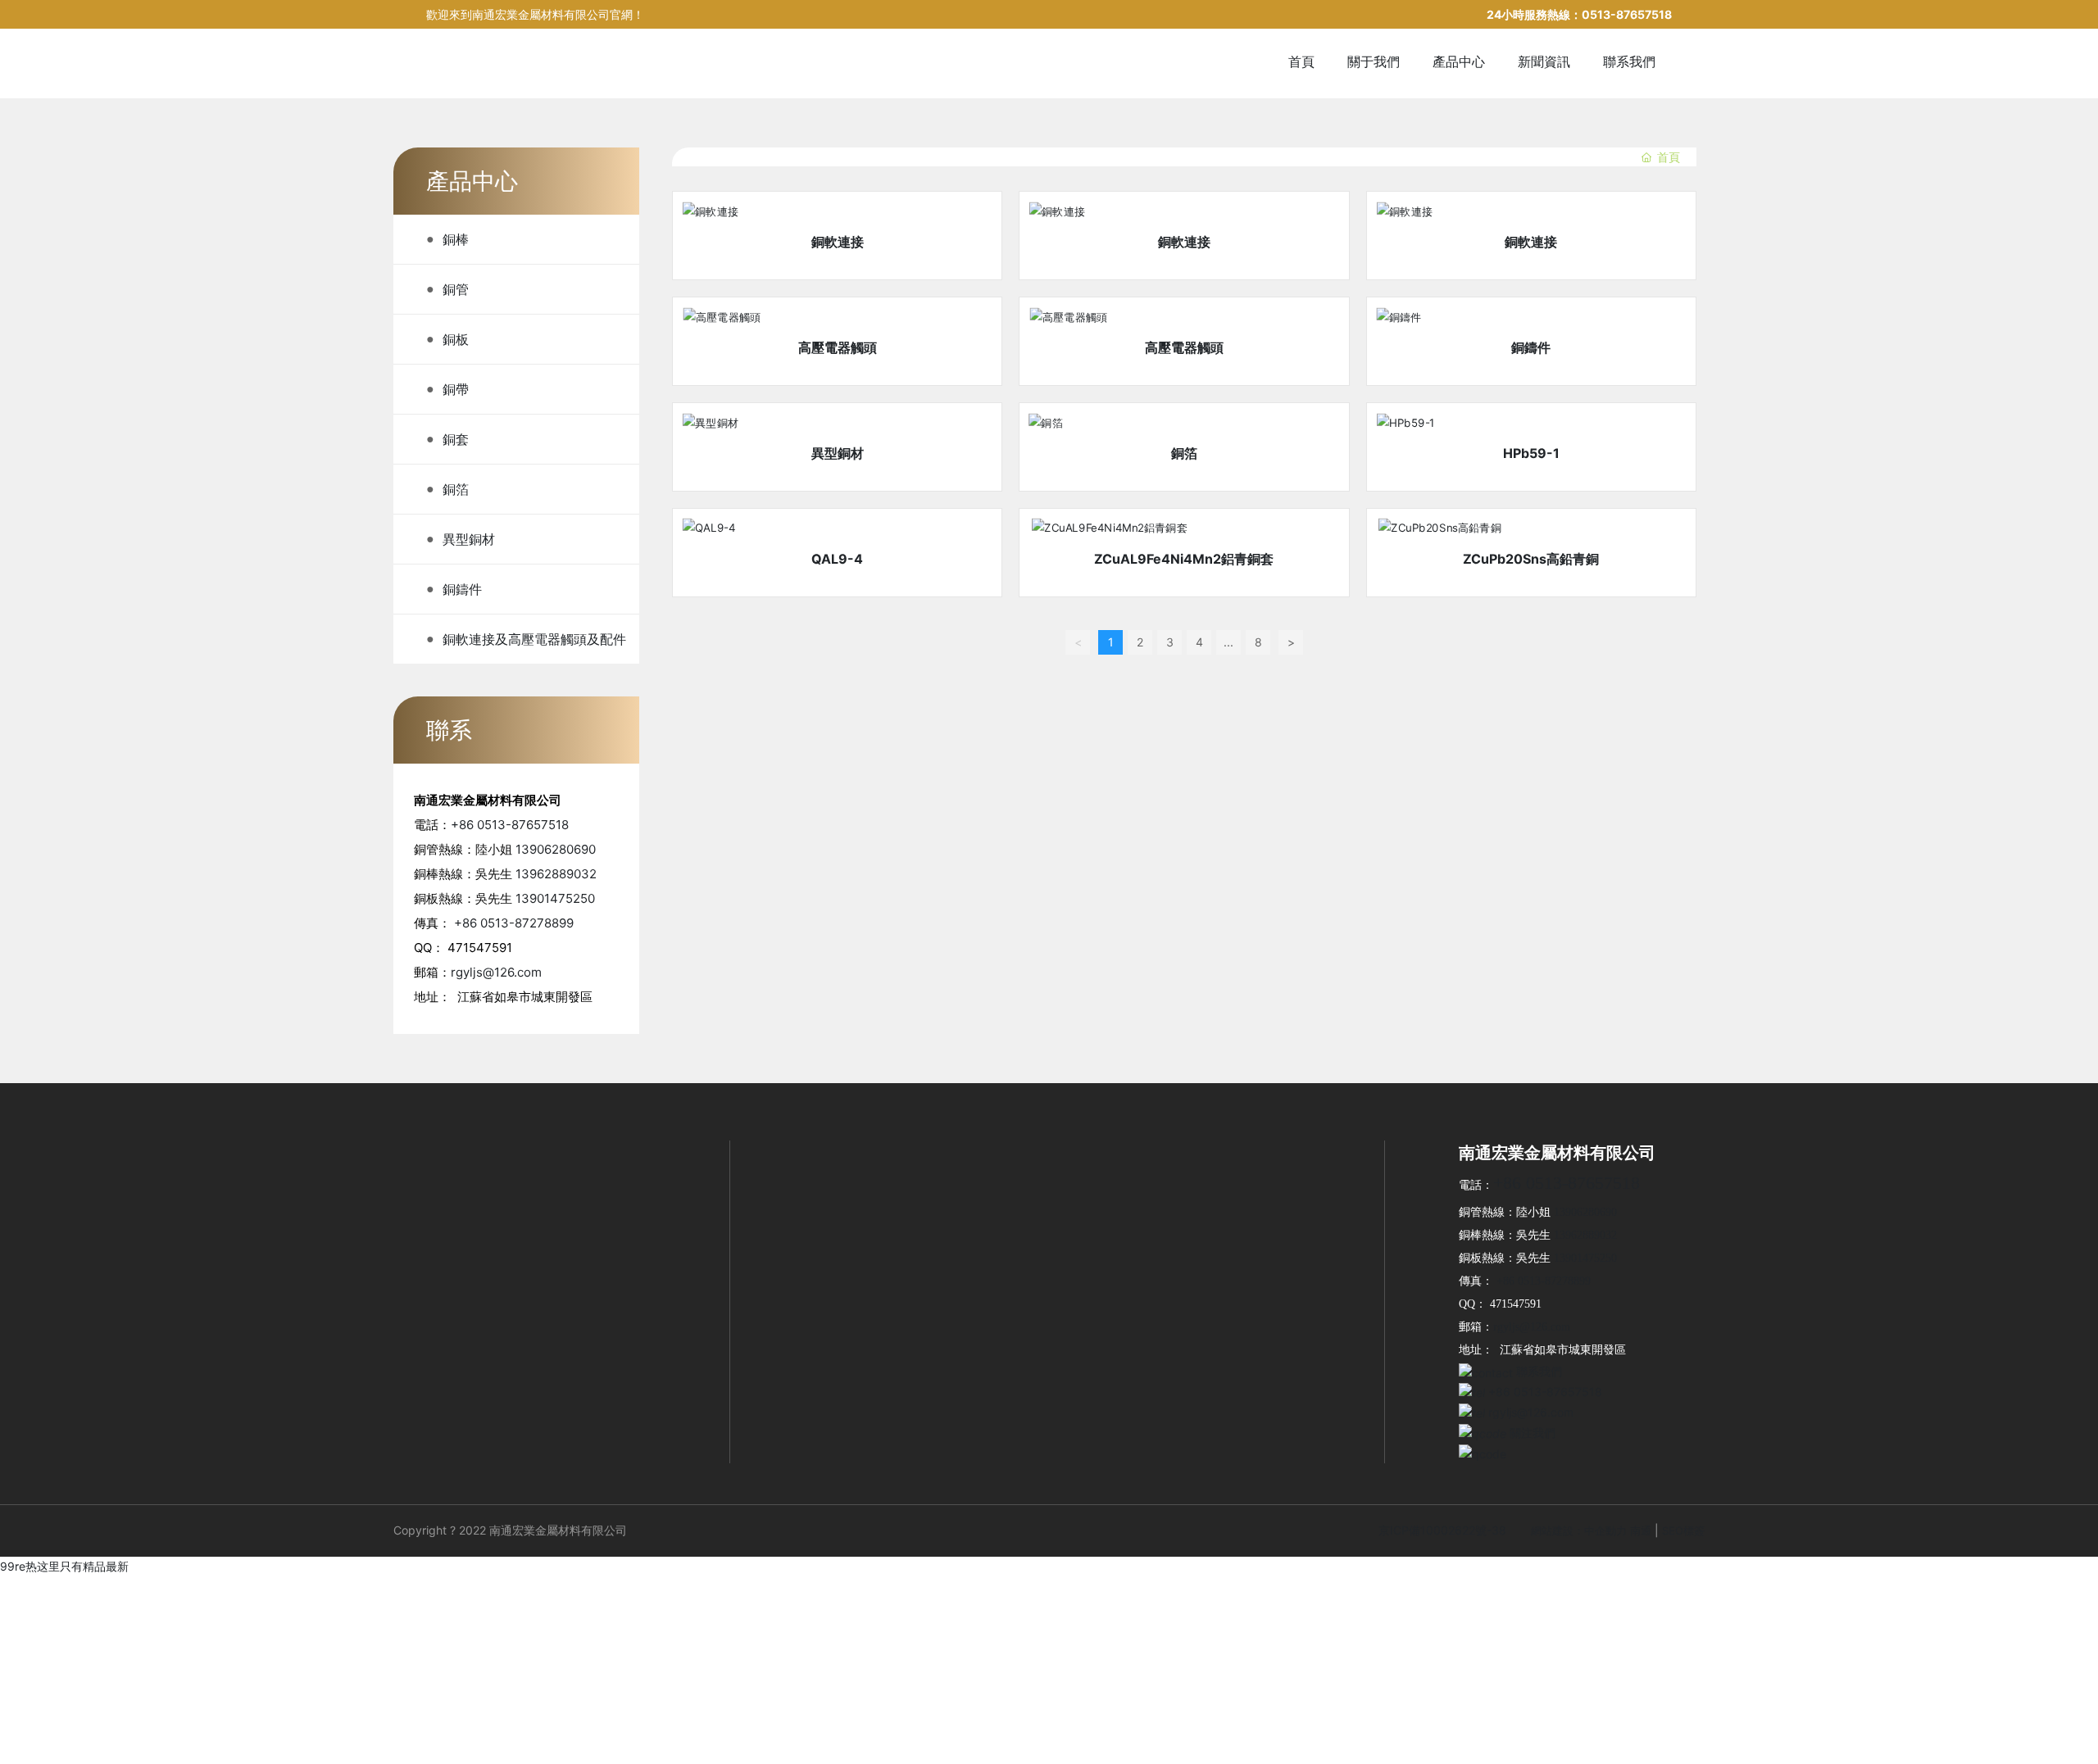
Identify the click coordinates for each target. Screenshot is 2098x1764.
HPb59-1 (1531, 453)
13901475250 (555, 898)
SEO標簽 (1683, 1530)
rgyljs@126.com (496, 972)
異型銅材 (838, 453)
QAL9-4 (837, 559)
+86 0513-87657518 (510, 825)
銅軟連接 (838, 242)
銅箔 (1184, 453)
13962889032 (556, 874)
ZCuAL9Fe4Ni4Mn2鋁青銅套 (1184, 559)
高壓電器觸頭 (838, 347)
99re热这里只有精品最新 (64, 1566)
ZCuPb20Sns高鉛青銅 (1531, 559)
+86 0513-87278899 (514, 923)
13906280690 (556, 849)
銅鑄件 (1531, 347)
